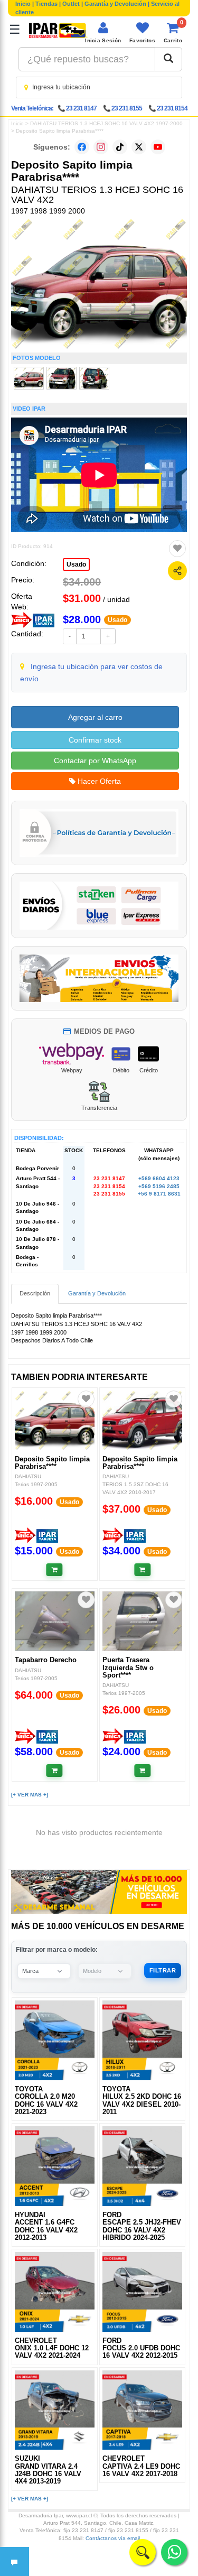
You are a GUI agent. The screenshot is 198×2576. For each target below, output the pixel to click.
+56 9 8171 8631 (159, 1194)
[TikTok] (120, 147)
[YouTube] (158, 147)
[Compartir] (177, 571)
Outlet (71, 4)
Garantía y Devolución (115, 4)
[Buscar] (168, 59)
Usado (76, 564)
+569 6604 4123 (159, 1178)
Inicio (23, 4)
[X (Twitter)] (139, 147)
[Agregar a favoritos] (177, 549)
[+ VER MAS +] (30, 1795)
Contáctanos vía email (113, 2538)
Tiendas (46, 4)
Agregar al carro (95, 717)
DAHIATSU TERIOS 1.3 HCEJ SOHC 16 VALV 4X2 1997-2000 (106, 123)
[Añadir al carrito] (55, 1570)
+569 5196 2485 (159, 1186)
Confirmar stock (95, 740)
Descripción (35, 1293)
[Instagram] (101, 147)
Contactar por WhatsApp (95, 761)
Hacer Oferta (98, 781)
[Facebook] (82, 147)
